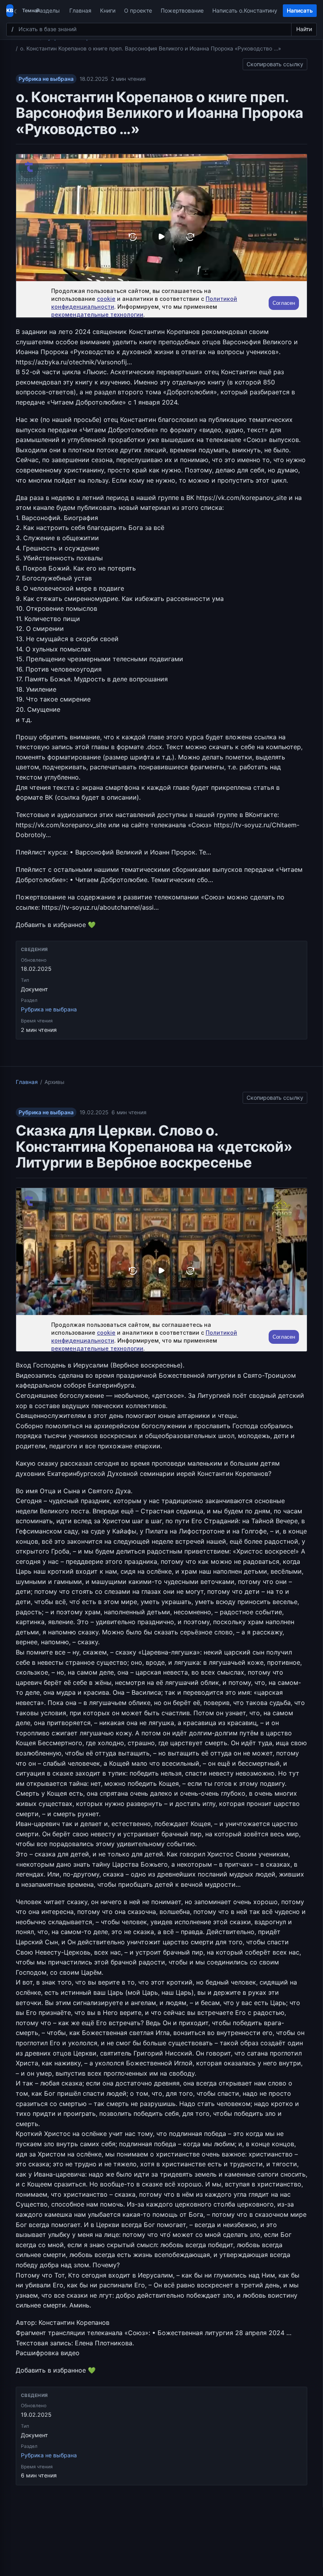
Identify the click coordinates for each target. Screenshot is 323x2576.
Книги (108, 10)
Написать (300, 10)
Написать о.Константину (245, 10)
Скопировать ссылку (275, 63)
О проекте (138, 10)
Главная (80, 10)
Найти (304, 29)
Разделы (48, 10)
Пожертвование (182, 10)
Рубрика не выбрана (46, 79)
